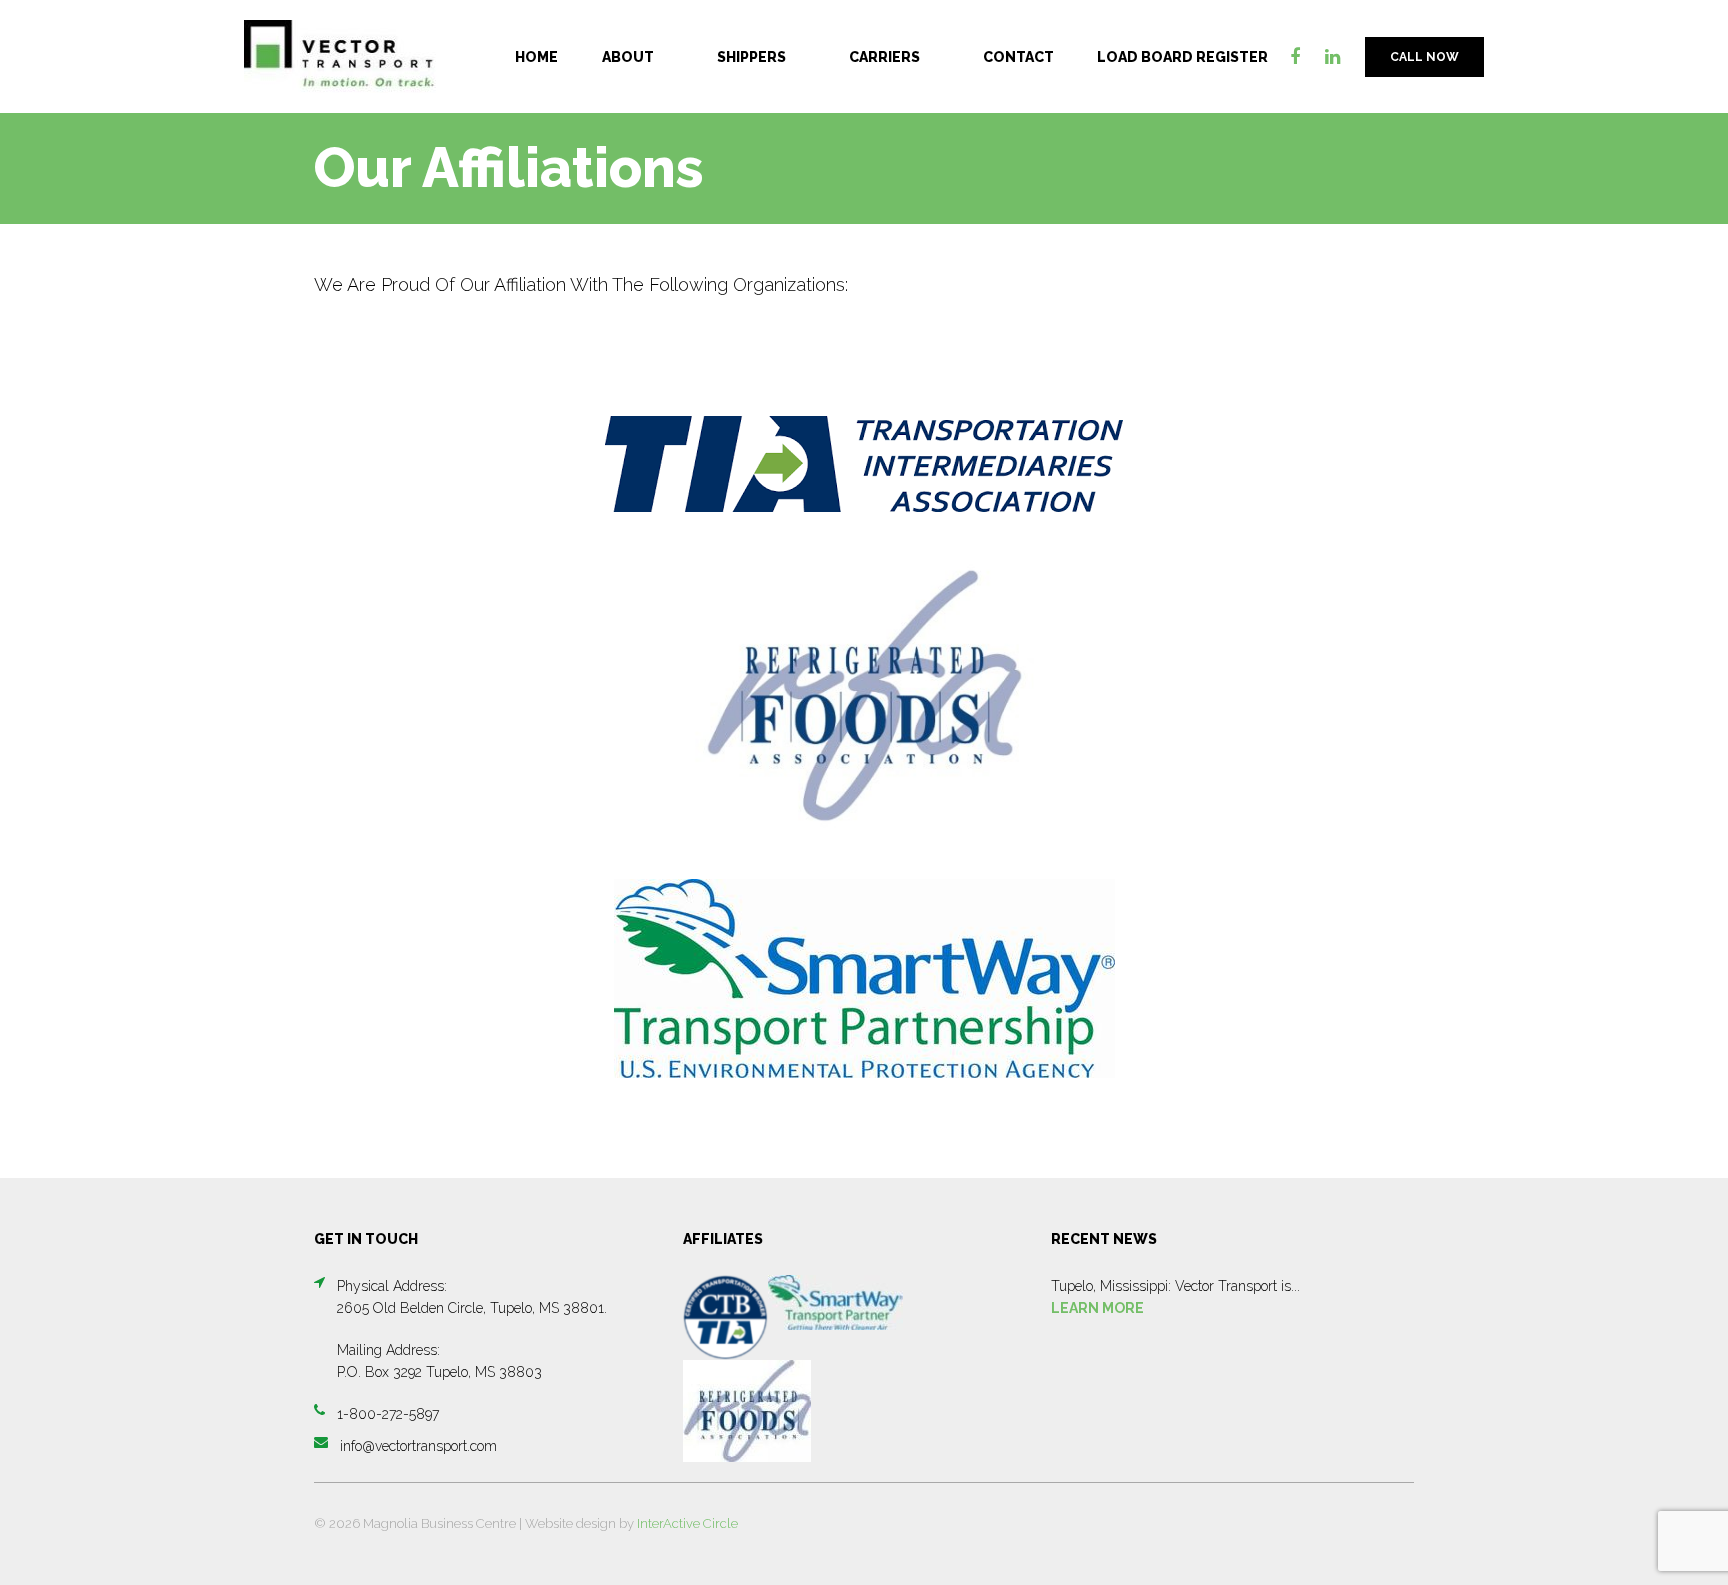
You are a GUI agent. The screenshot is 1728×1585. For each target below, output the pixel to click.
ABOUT (628, 57)
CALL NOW (1424, 57)
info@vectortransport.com (418, 1446)
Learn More (1097, 1308)
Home (536, 57)
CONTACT (1018, 57)
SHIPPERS (751, 57)
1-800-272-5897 (388, 1414)
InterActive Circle (687, 1523)
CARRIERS (884, 57)
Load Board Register (1182, 57)
